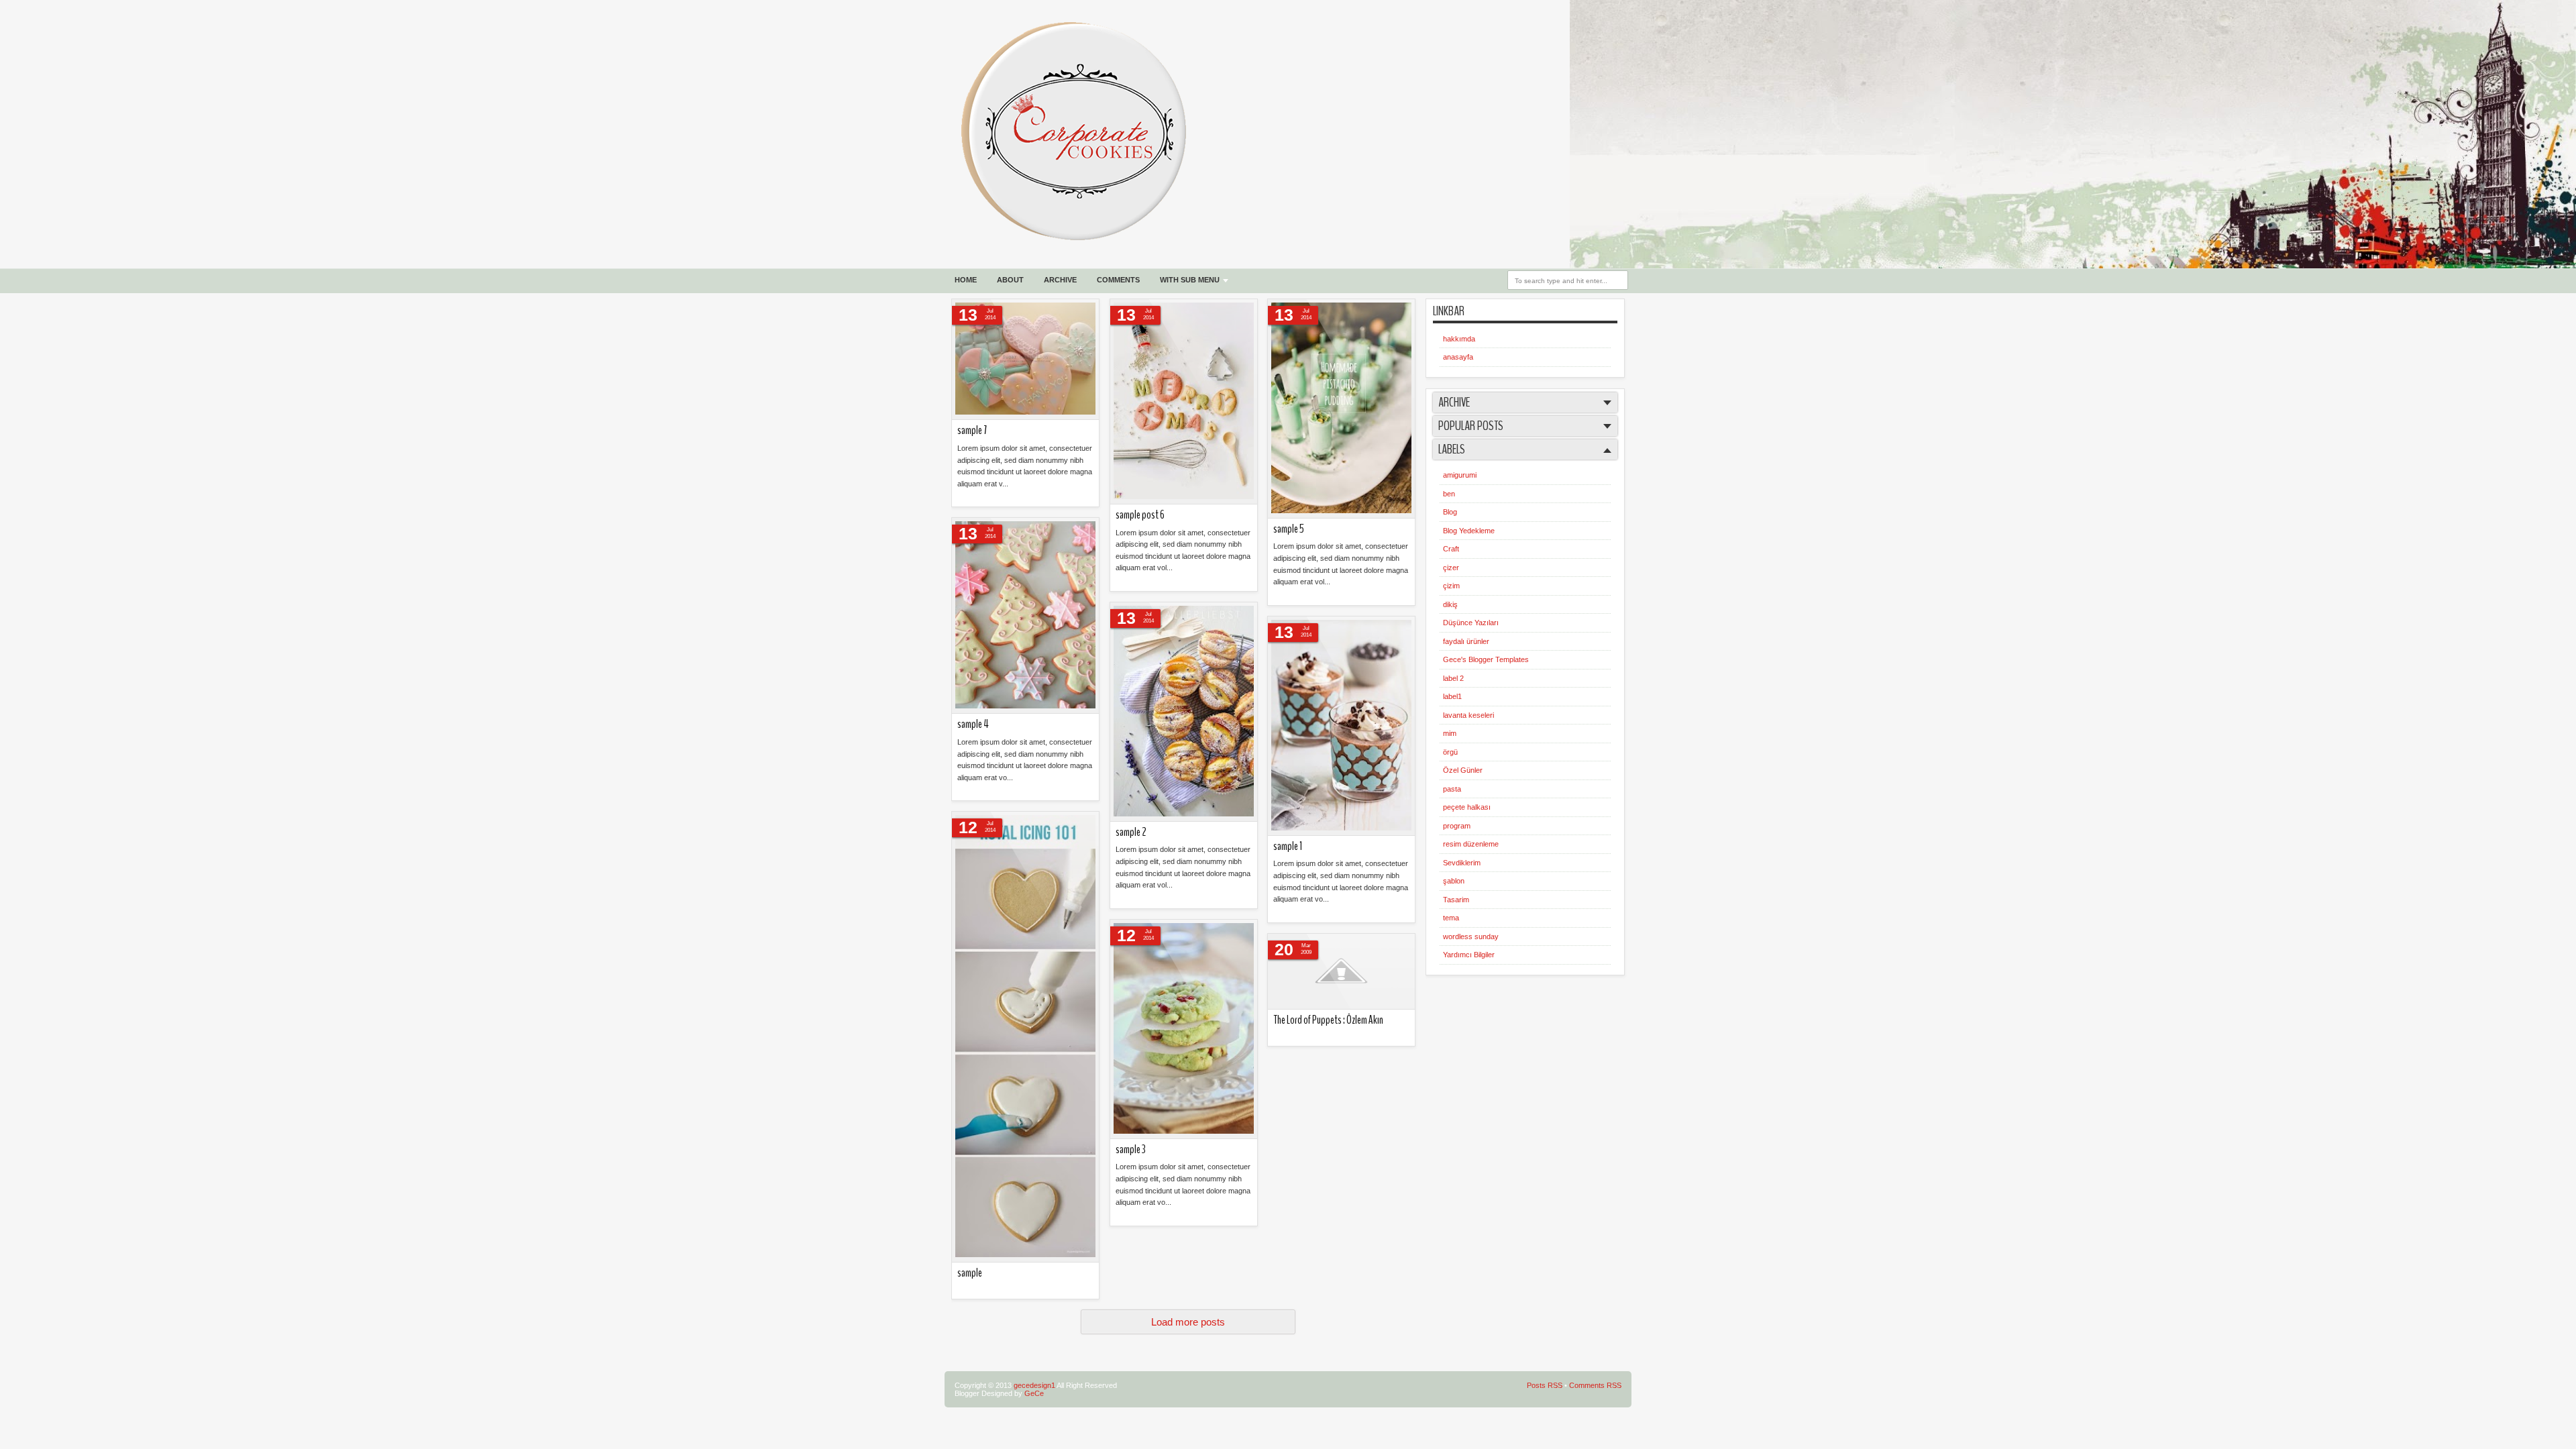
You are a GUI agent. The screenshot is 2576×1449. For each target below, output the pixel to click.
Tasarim (1456, 900)
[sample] (1025, 1037)
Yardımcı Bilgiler (1469, 955)
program (1457, 826)
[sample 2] (1184, 712)
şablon (1454, 881)
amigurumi (1460, 475)
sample (970, 1273)
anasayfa (1458, 357)
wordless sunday (1471, 936)
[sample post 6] (1184, 402)
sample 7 (972, 430)
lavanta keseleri (1468, 715)
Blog (1450, 512)
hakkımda (1459, 339)
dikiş (1450, 604)
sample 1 (1288, 846)
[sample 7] (1025, 360)
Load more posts (1188, 1322)
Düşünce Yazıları (1471, 623)
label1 (1452, 696)
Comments (1118, 280)
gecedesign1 (1034, 1385)
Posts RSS (1545, 1385)
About (1010, 280)
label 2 (1453, 678)
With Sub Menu (1190, 280)
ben (1449, 494)
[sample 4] (1025, 616)
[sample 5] (1341, 409)
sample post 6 (1140, 515)
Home (966, 280)
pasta (1452, 789)
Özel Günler (1463, 770)
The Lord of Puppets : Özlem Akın (1328, 1020)
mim (1450, 733)
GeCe (1034, 1393)
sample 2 (1131, 832)
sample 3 (1131, 1149)
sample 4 (973, 724)
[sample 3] (1184, 1029)
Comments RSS (1595, 1385)
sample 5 (1289, 529)
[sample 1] (1341, 726)
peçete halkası (1467, 807)
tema (1451, 918)
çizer (1451, 568)
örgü (1450, 752)
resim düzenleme (1471, 844)
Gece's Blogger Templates (1486, 659)
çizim (1451, 586)
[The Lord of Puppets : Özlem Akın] (1341, 972)
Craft (1451, 549)
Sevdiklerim (1462, 863)
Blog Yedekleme (1469, 531)
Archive (1060, 280)
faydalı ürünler (1466, 641)
